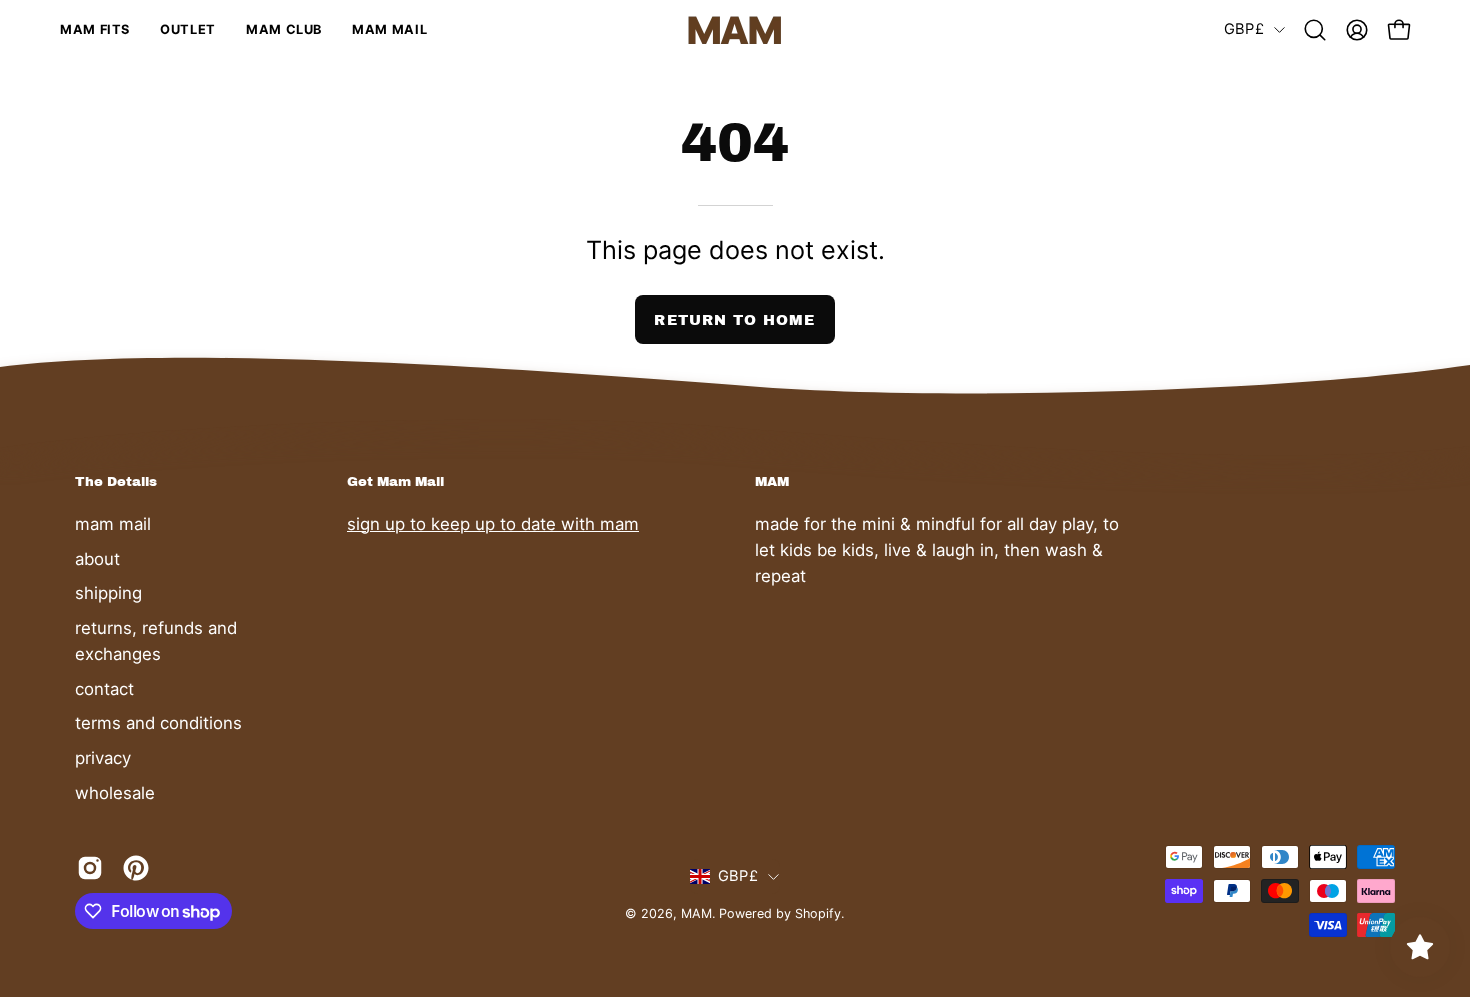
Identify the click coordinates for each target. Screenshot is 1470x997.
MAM (696, 913)
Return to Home (734, 320)
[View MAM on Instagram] (90, 868)
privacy (103, 757)
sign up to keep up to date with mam (493, 524)
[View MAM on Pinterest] (136, 868)
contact (104, 688)
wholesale (115, 792)
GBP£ (1244, 29)
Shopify (818, 913)
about (97, 558)
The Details (116, 481)
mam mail (113, 524)
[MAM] (735, 30)
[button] (1315, 30)
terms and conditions (158, 723)
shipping (108, 593)
